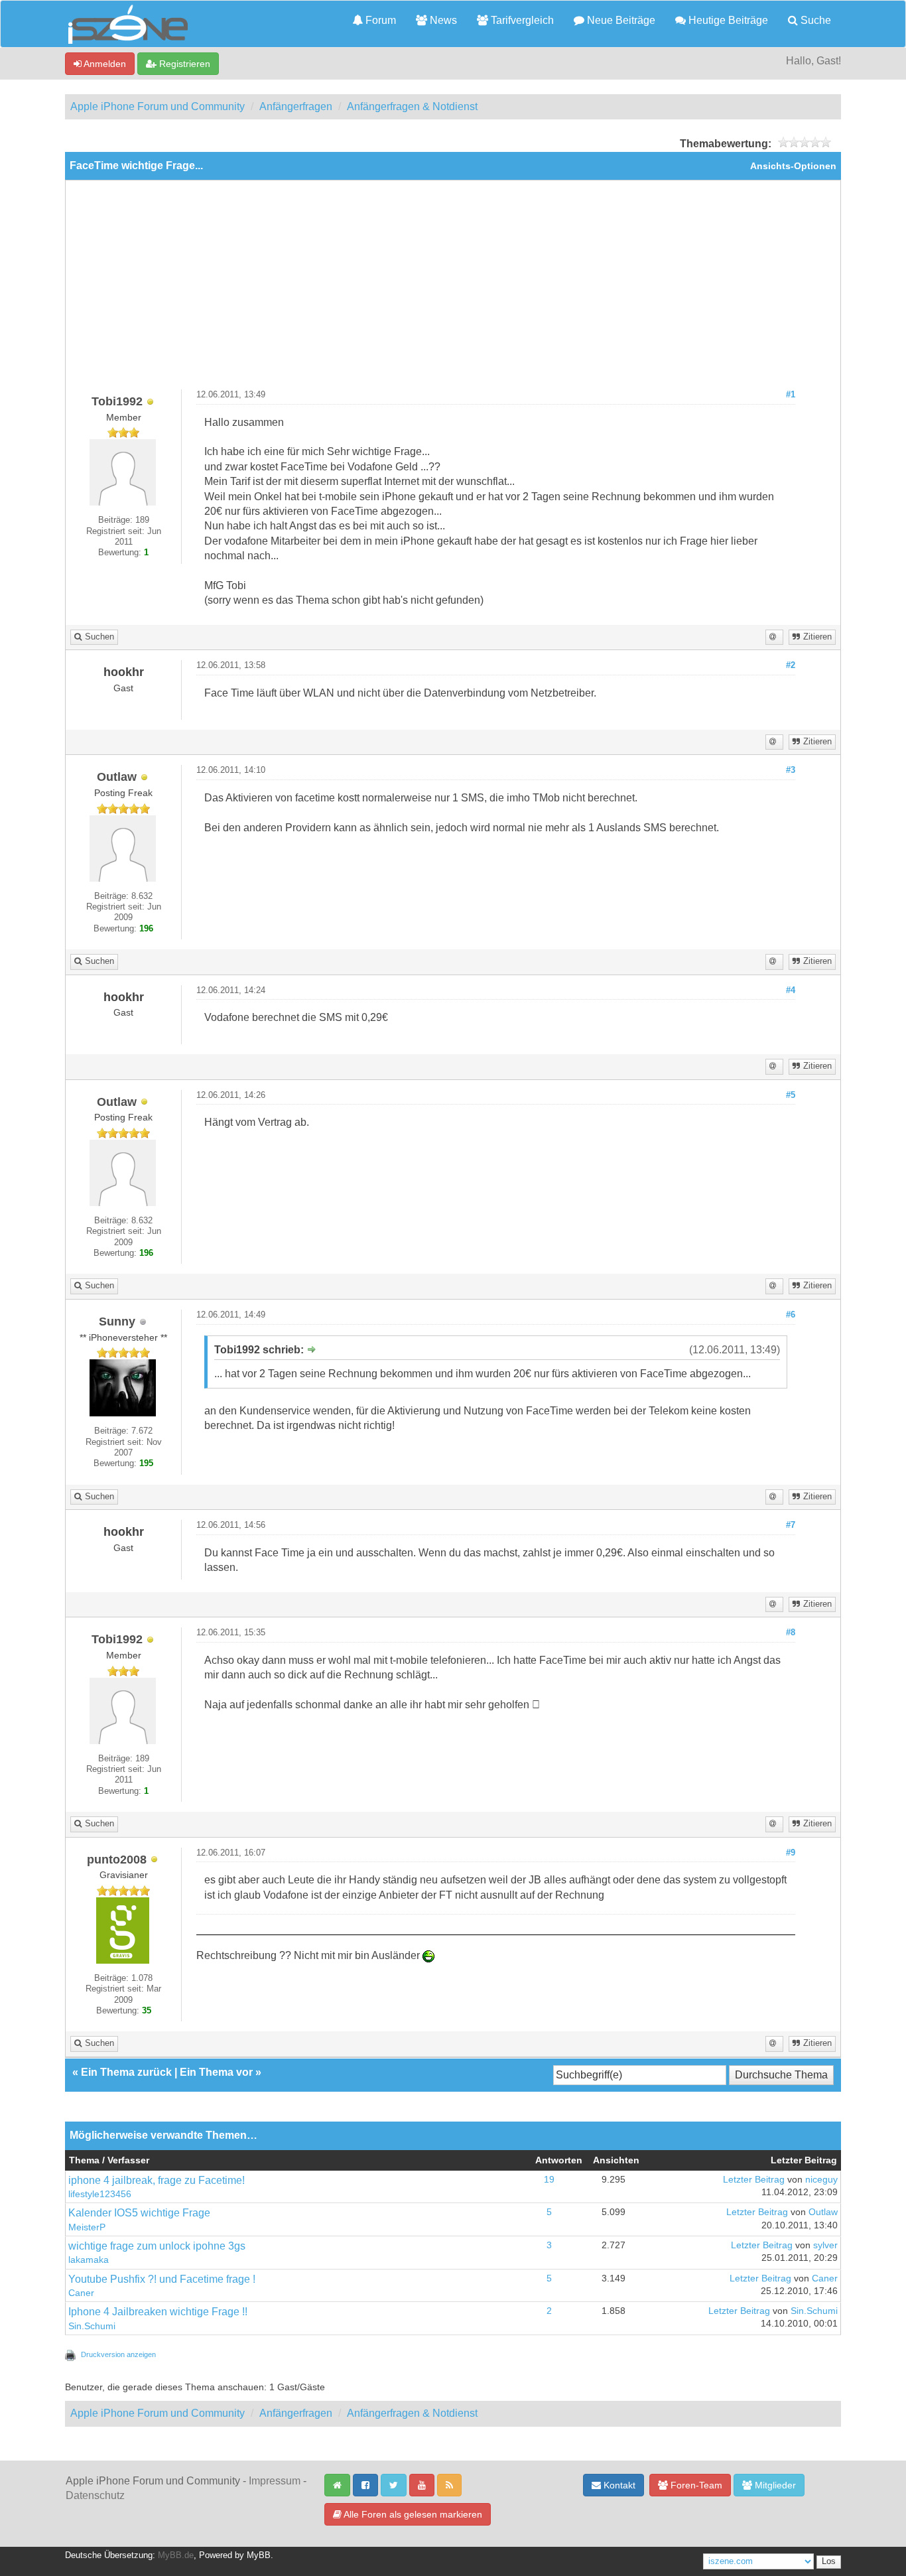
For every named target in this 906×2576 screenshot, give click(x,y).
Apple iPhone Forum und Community (158, 106)
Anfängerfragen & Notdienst (412, 106)
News (442, 20)
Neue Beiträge (620, 20)
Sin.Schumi (92, 2326)
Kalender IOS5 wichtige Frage (139, 2213)
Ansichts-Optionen (793, 166)
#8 (791, 1633)
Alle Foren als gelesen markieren (412, 2514)
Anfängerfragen (296, 106)
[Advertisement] (453, 290)
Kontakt (618, 2485)
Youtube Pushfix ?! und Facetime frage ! (162, 2279)
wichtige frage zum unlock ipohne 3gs (157, 2246)
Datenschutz (95, 2495)
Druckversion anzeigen (118, 2354)
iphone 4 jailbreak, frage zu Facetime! (157, 2180)
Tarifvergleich (521, 20)
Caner (81, 2293)
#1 (791, 395)
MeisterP (87, 2227)
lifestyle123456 (100, 2194)
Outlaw (823, 2212)
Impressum (275, 2481)
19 (549, 2180)
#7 (791, 1525)
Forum (379, 20)
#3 (791, 770)
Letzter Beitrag (754, 2180)
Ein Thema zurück (126, 2072)
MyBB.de (176, 2555)
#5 (791, 1095)
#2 (791, 665)
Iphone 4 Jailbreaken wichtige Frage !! (158, 2312)
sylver (825, 2245)
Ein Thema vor (216, 2072)
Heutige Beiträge (727, 20)
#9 (791, 1853)
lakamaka (89, 2260)
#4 (791, 990)
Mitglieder (774, 2485)
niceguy (821, 2180)
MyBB (259, 2555)
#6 (791, 1315)
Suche (814, 20)
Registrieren (183, 64)
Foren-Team (695, 2485)
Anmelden (104, 64)
